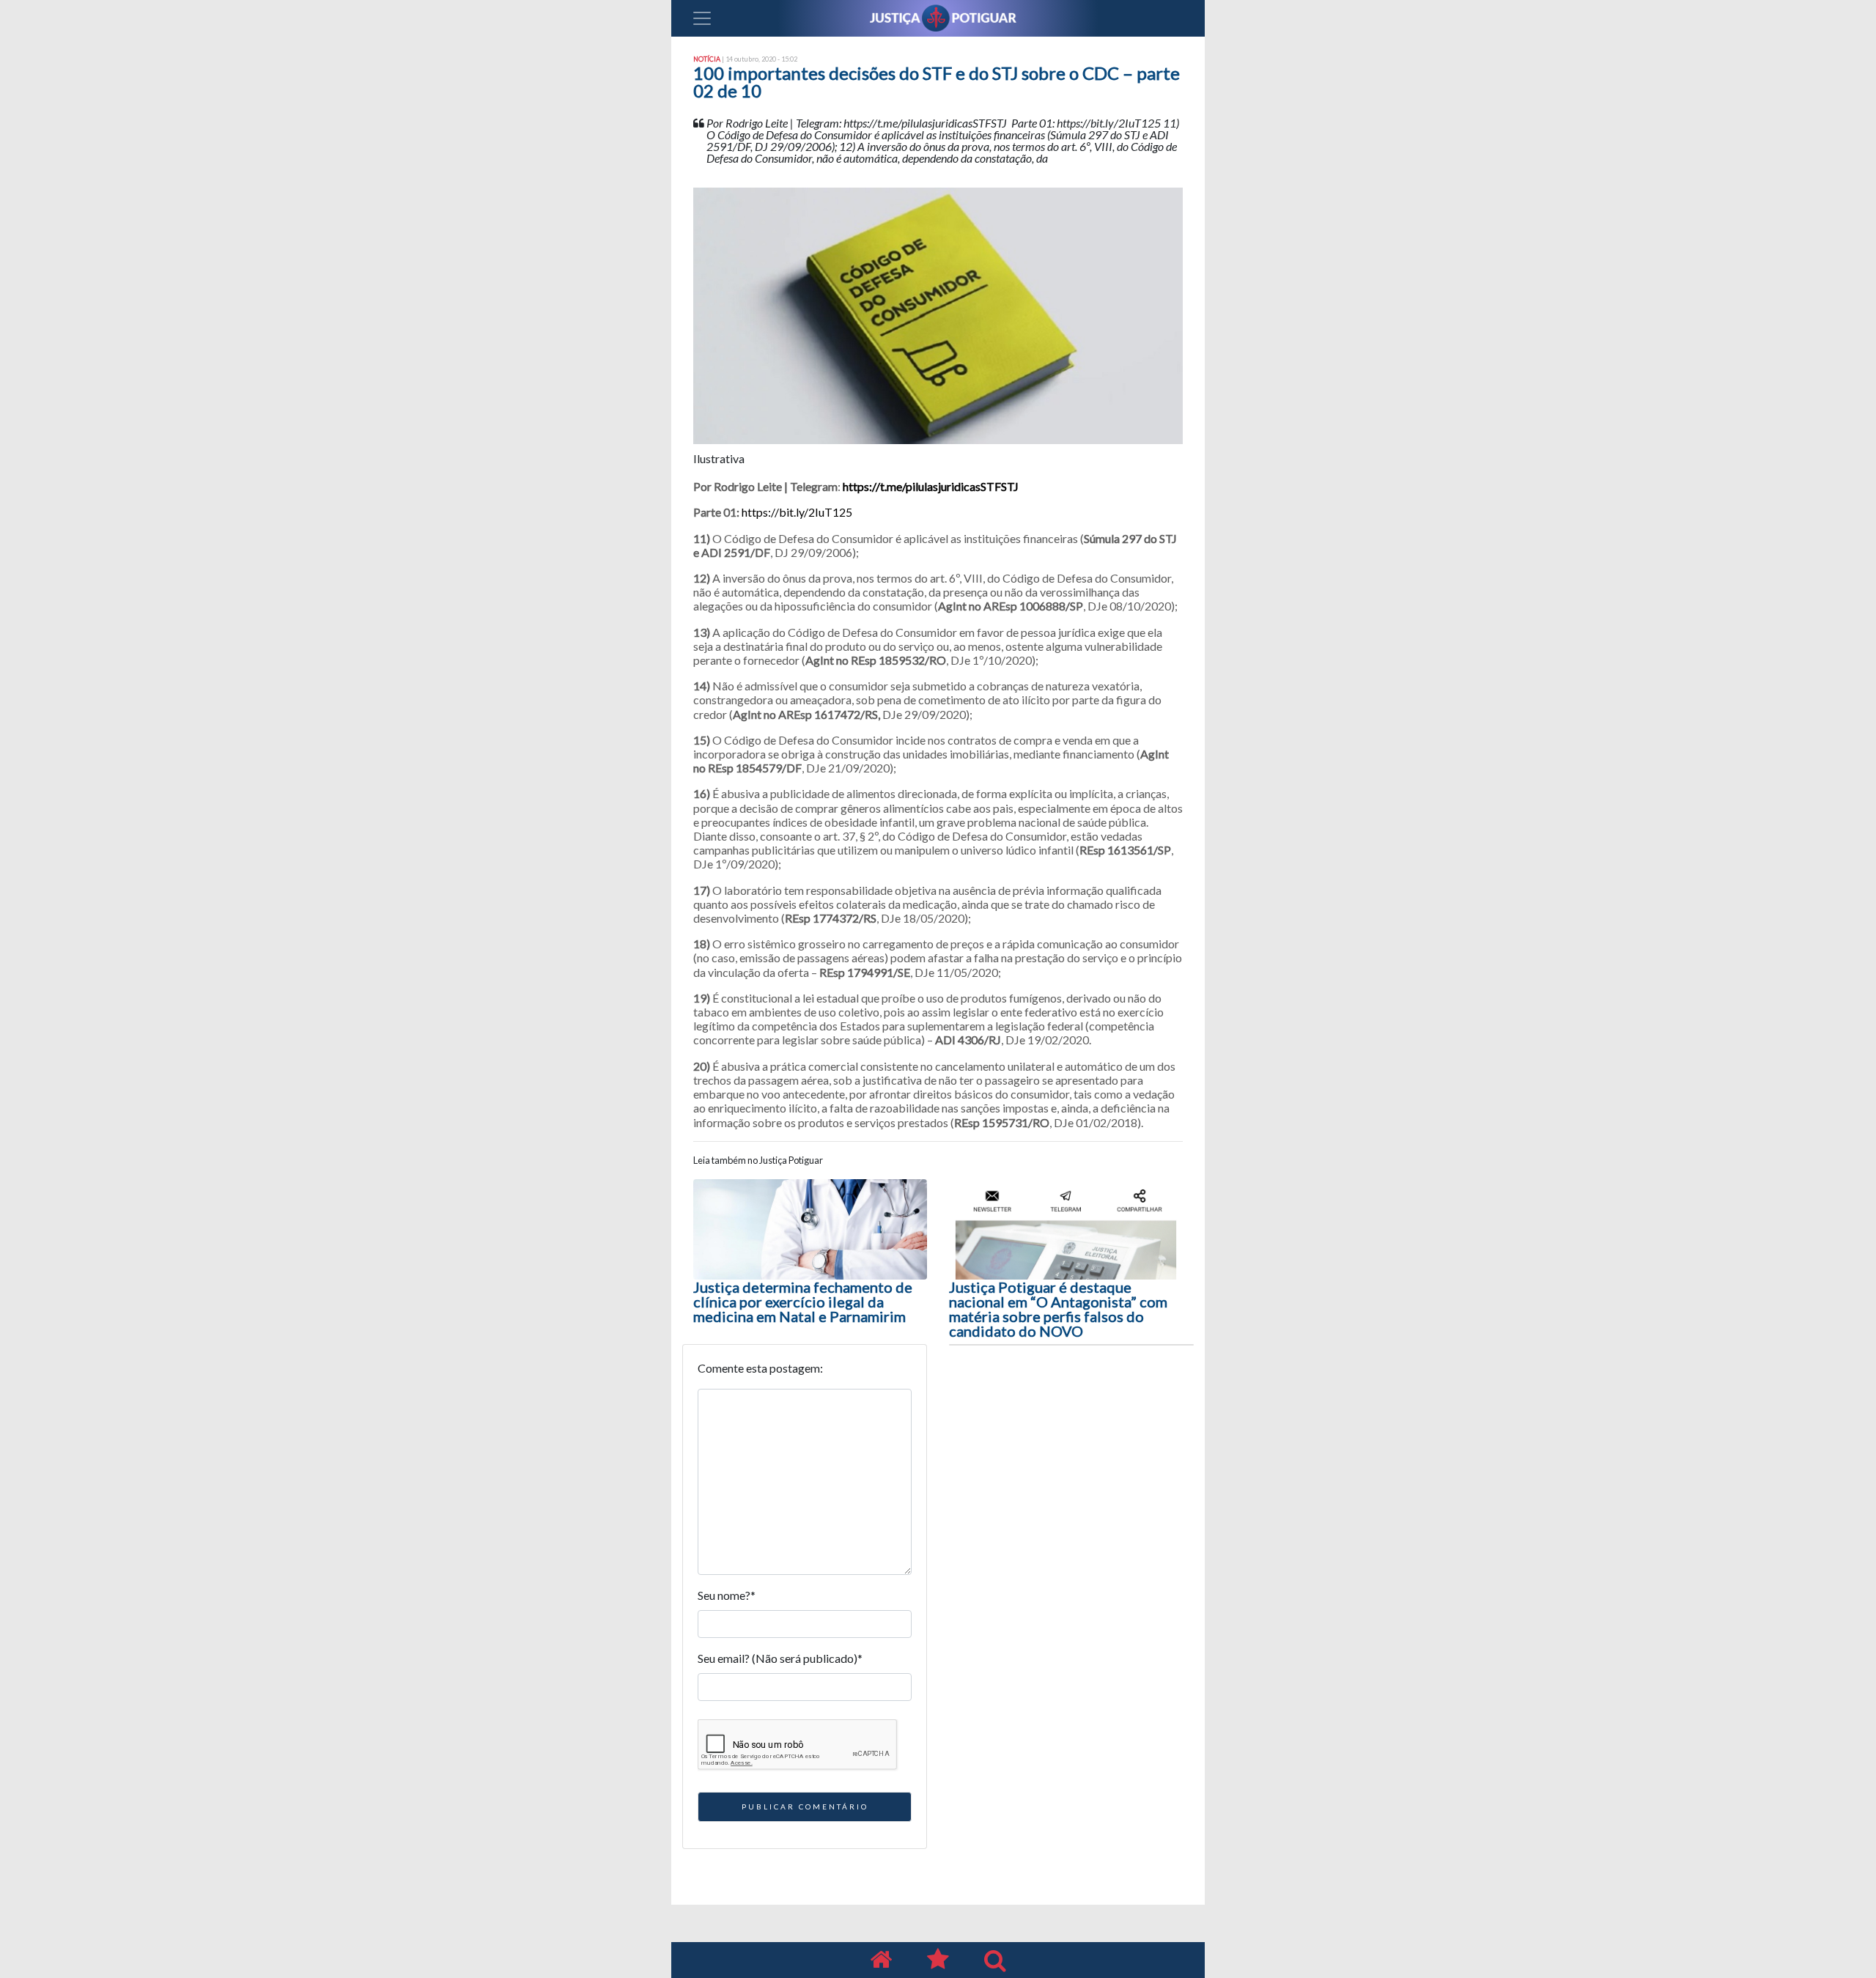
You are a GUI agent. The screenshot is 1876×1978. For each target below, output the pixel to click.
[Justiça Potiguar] (881, 1960)
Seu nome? (727, 1595)
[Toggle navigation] (702, 18)
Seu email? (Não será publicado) (780, 1658)
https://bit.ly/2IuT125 (797, 512)
